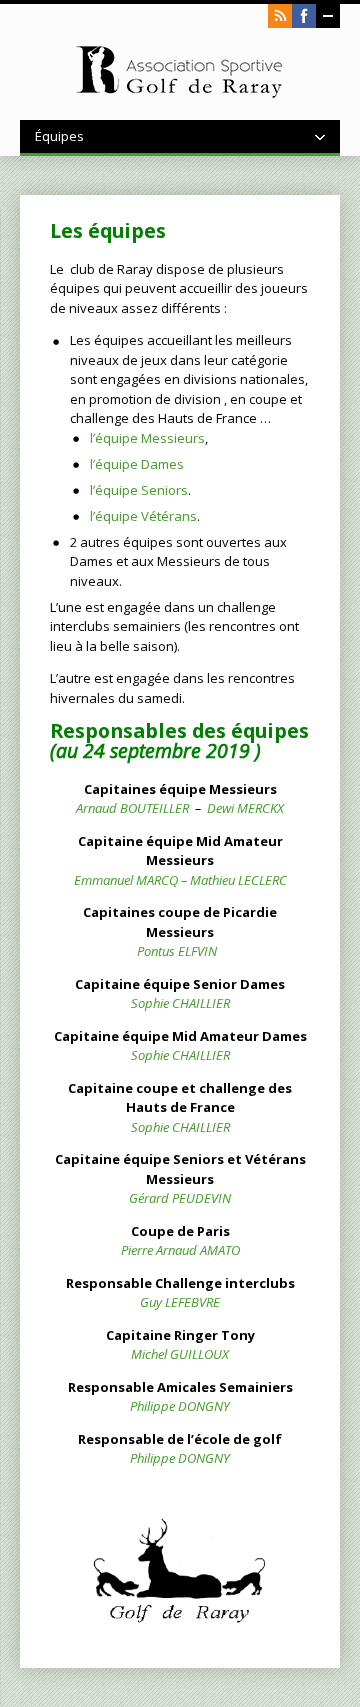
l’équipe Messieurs (147, 438)
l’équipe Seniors (139, 490)
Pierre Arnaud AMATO (180, 1250)
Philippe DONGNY (180, 1406)
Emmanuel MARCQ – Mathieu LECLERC (180, 880)
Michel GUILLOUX (180, 1354)
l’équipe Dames (137, 464)
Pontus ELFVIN (177, 951)
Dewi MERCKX (245, 808)
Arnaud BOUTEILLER (132, 808)
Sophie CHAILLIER (180, 1003)
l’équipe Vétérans (143, 516)
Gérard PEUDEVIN (180, 1198)
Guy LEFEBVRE (180, 1302)
